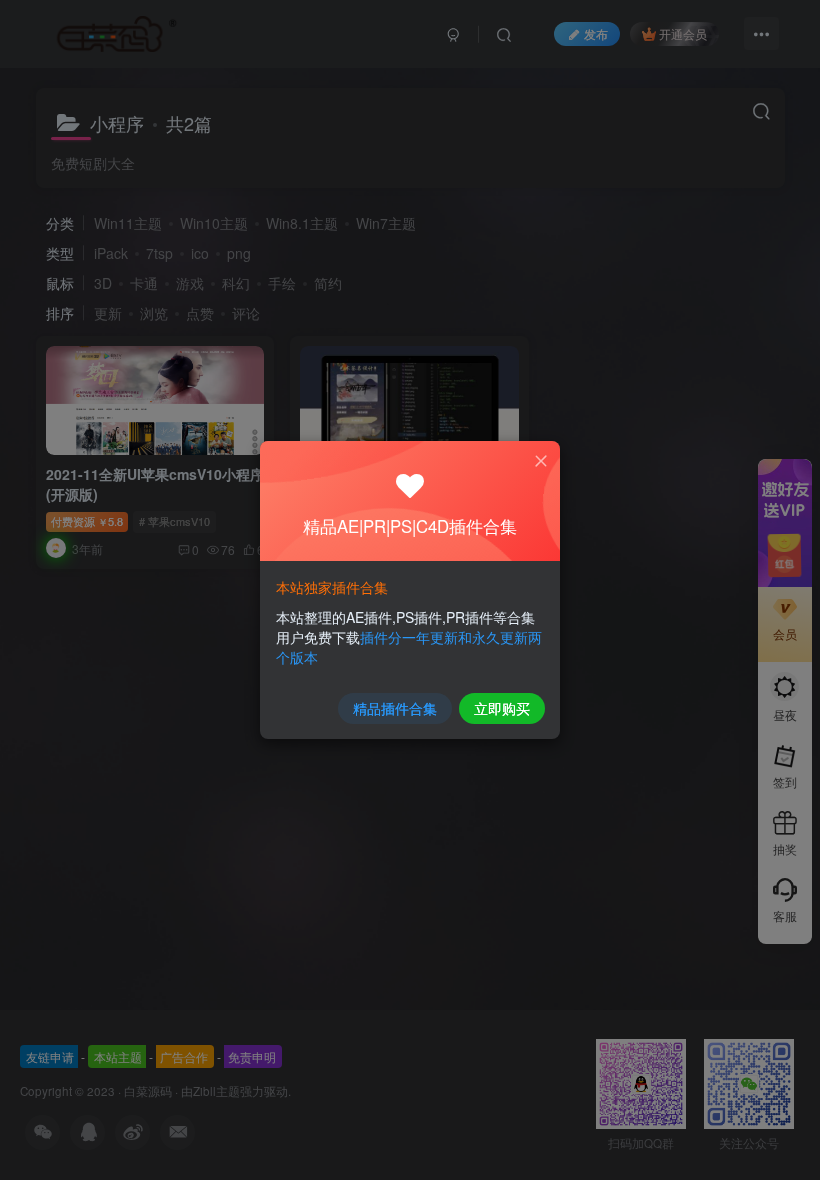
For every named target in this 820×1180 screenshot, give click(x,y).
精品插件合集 (395, 708)
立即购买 (502, 708)
